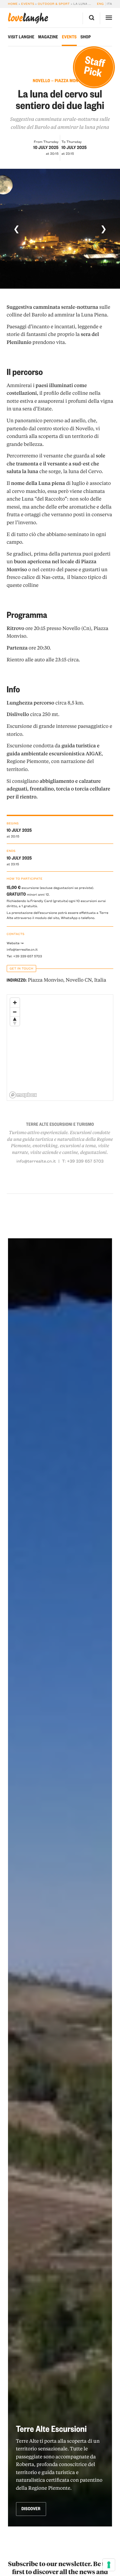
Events (28, 4)
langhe (28, 18)
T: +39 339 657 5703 (83, 1161)
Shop (86, 37)
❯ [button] (104, 229)
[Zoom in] (15, 1003)
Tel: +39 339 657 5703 (24, 956)
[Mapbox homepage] (23, 1095)
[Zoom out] (15, 1012)
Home (13, 4)
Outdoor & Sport (54, 4)
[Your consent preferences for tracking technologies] (109, 2565)
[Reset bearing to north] (15, 1021)
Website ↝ (15, 943)
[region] (60, 1048)
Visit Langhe (21, 37)
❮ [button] (16, 229)
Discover (31, 2509)
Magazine (48, 37)
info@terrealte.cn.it (22, 949)
